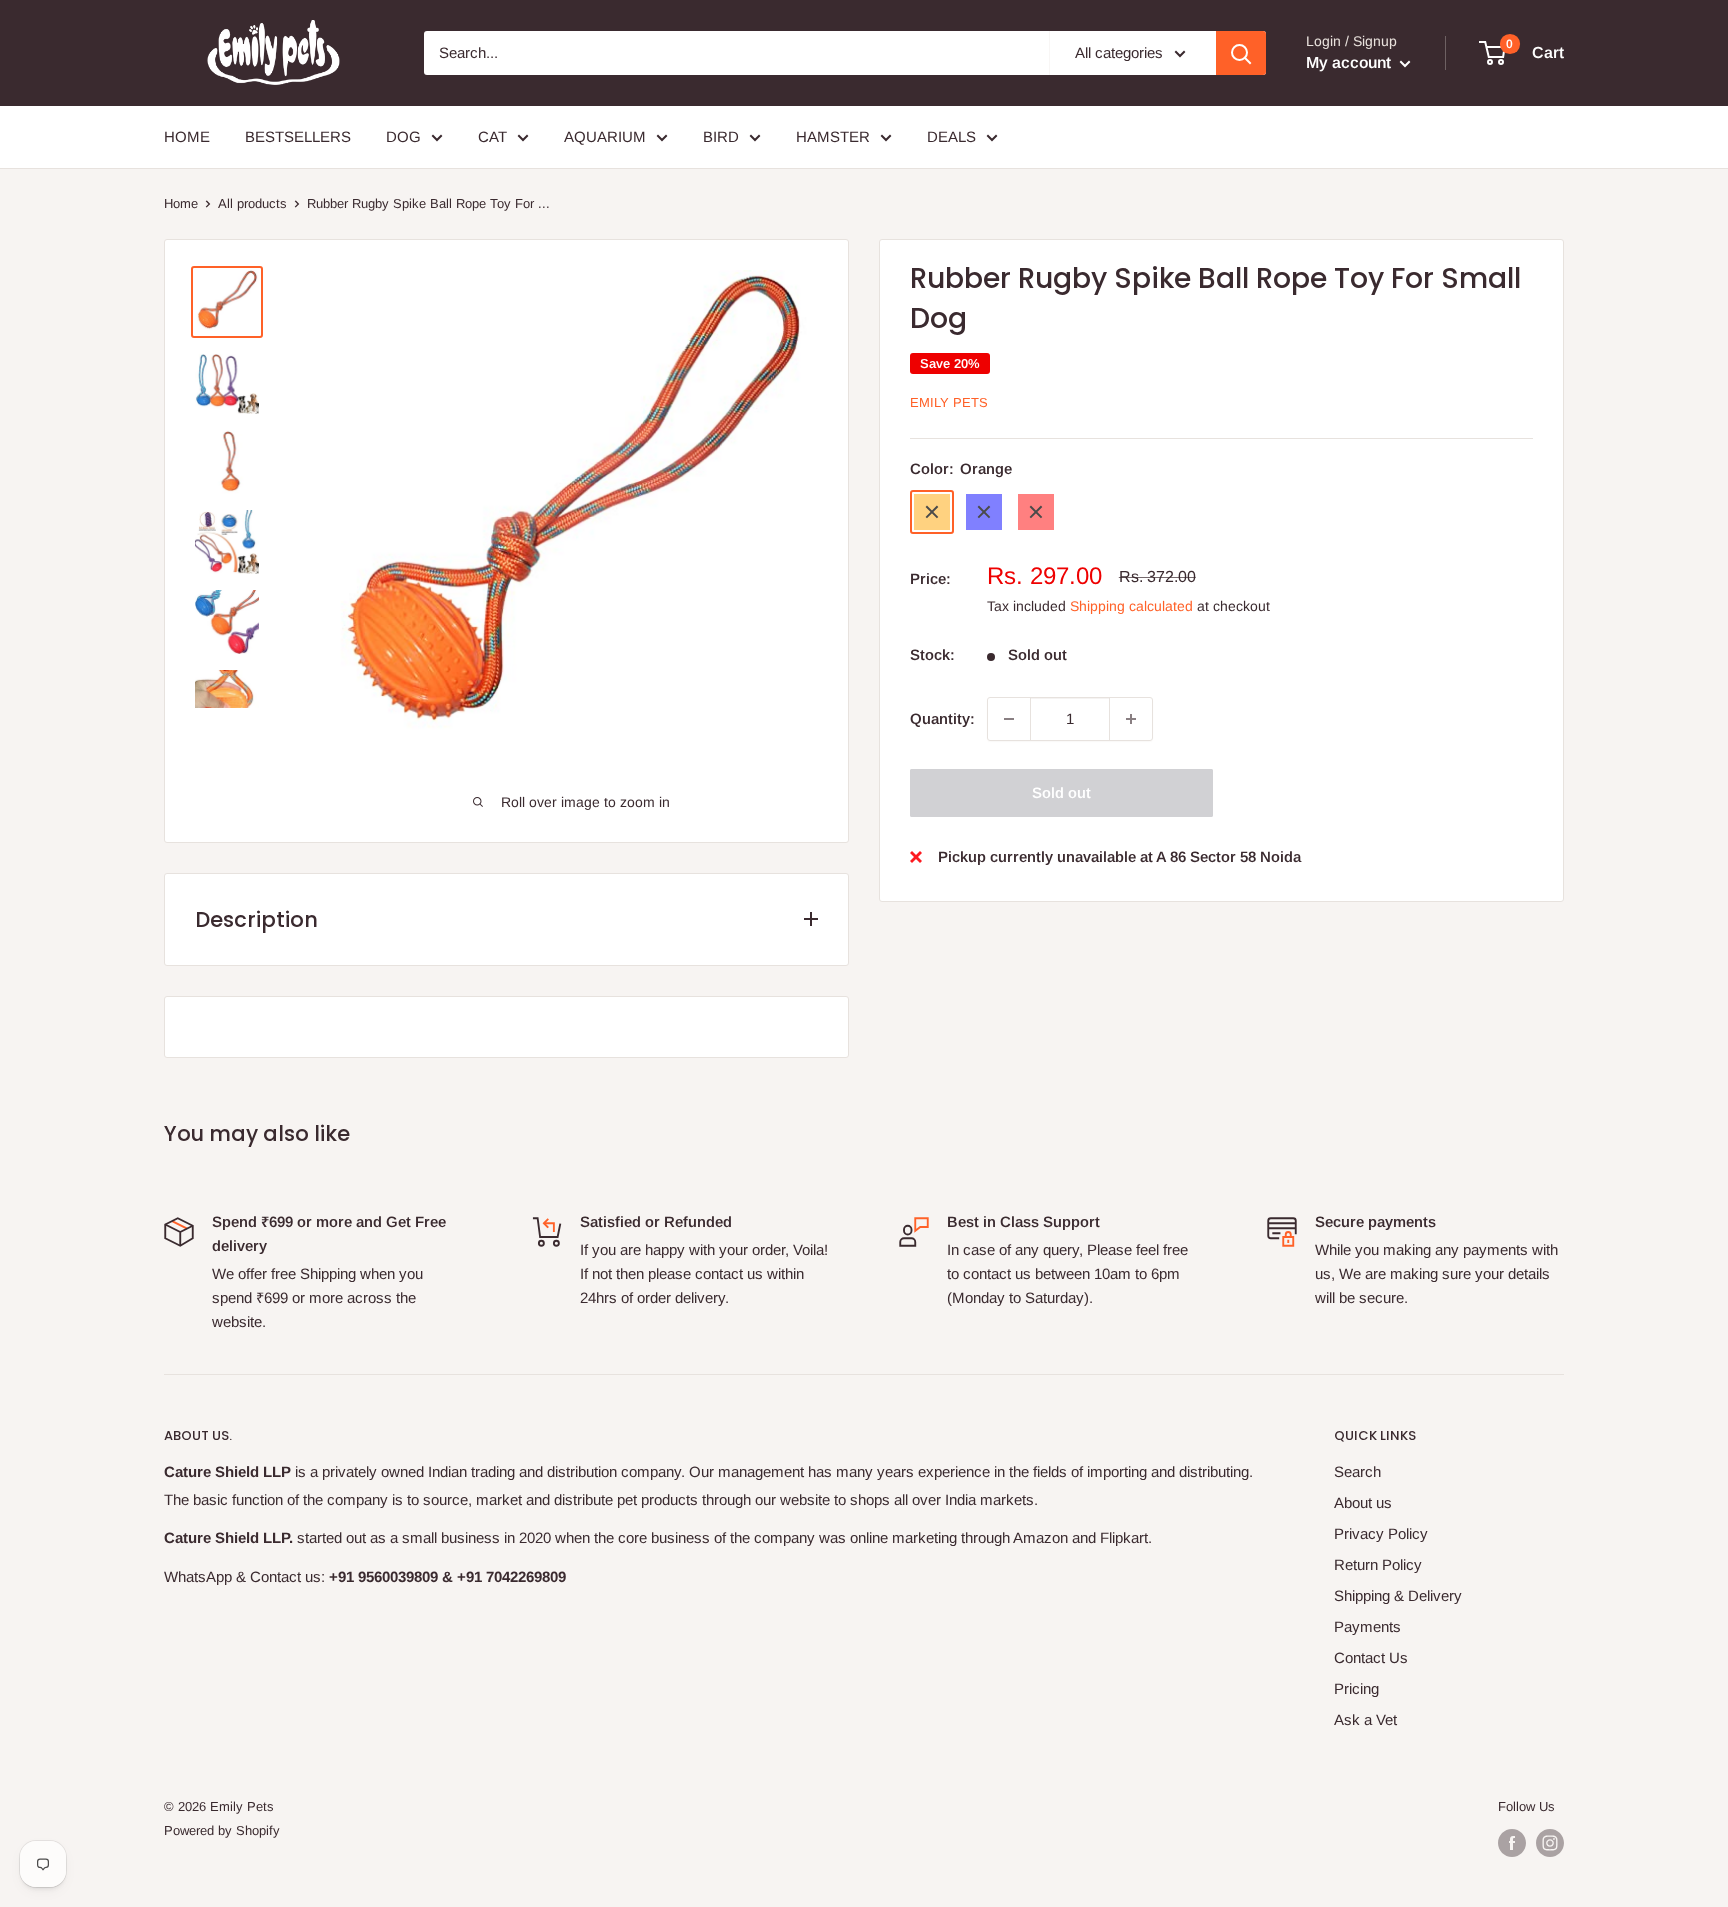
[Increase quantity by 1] (1131, 719)
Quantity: (942, 718)
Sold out (1061, 792)
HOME (187, 136)
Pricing (1356, 1688)
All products (252, 203)
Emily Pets (949, 402)
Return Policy (1378, 1564)
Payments (1367, 1626)
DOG (403, 136)
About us (1363, 1502)
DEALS (951, 136)
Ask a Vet (1365, 1719)
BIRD (721, 136)
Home (181, 203)
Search (1357, 1471)
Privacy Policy (1381, 1533)
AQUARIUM (605, 136)
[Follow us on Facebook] (1512, 1843)
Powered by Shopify (222, 1830)
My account (1350, 62)
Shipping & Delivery (1398, 1595)
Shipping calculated (1131, 606)
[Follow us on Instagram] (1550, 1843)
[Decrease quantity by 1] (1009, 719)
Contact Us (1371, 1657)
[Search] (1241, 53)
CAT (492, 136)
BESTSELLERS (298, 136)
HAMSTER (833, 136)
